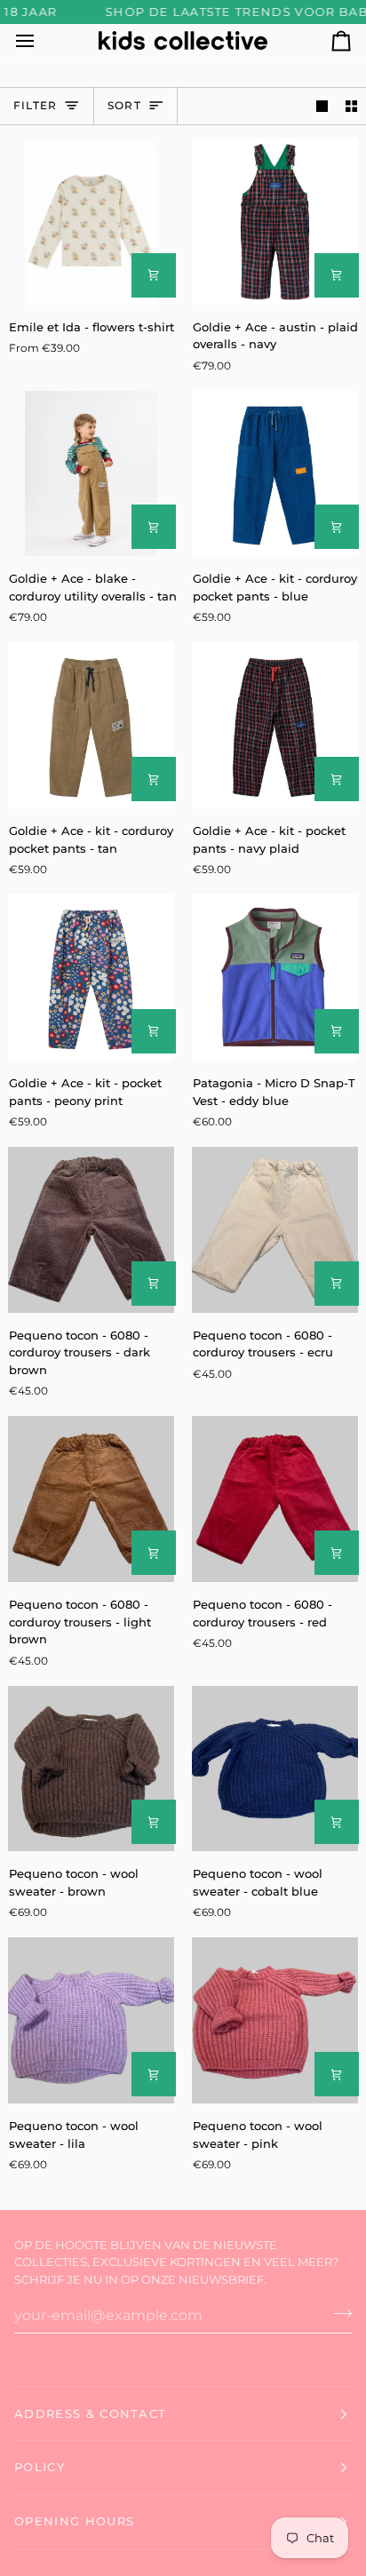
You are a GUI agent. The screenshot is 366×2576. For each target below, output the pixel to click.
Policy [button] (40, 2467)
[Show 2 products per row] (351, 106)
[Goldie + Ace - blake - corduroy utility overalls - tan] (91, 474)
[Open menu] (41, 40)
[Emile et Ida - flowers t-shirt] (91, 222)
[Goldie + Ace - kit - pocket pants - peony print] (91, 978)
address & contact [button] (90, 2413)
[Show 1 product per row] (322, 106)
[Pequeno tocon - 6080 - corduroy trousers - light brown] (91, 1499)
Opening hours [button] (74, 2521)
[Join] (337, 2313)
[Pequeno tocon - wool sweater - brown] (91, 1769)
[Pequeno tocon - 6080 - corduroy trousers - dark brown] (91, 1230)
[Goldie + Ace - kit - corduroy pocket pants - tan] (91, 725)
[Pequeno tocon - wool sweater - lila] (91, 2020)
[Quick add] (154, 275)
